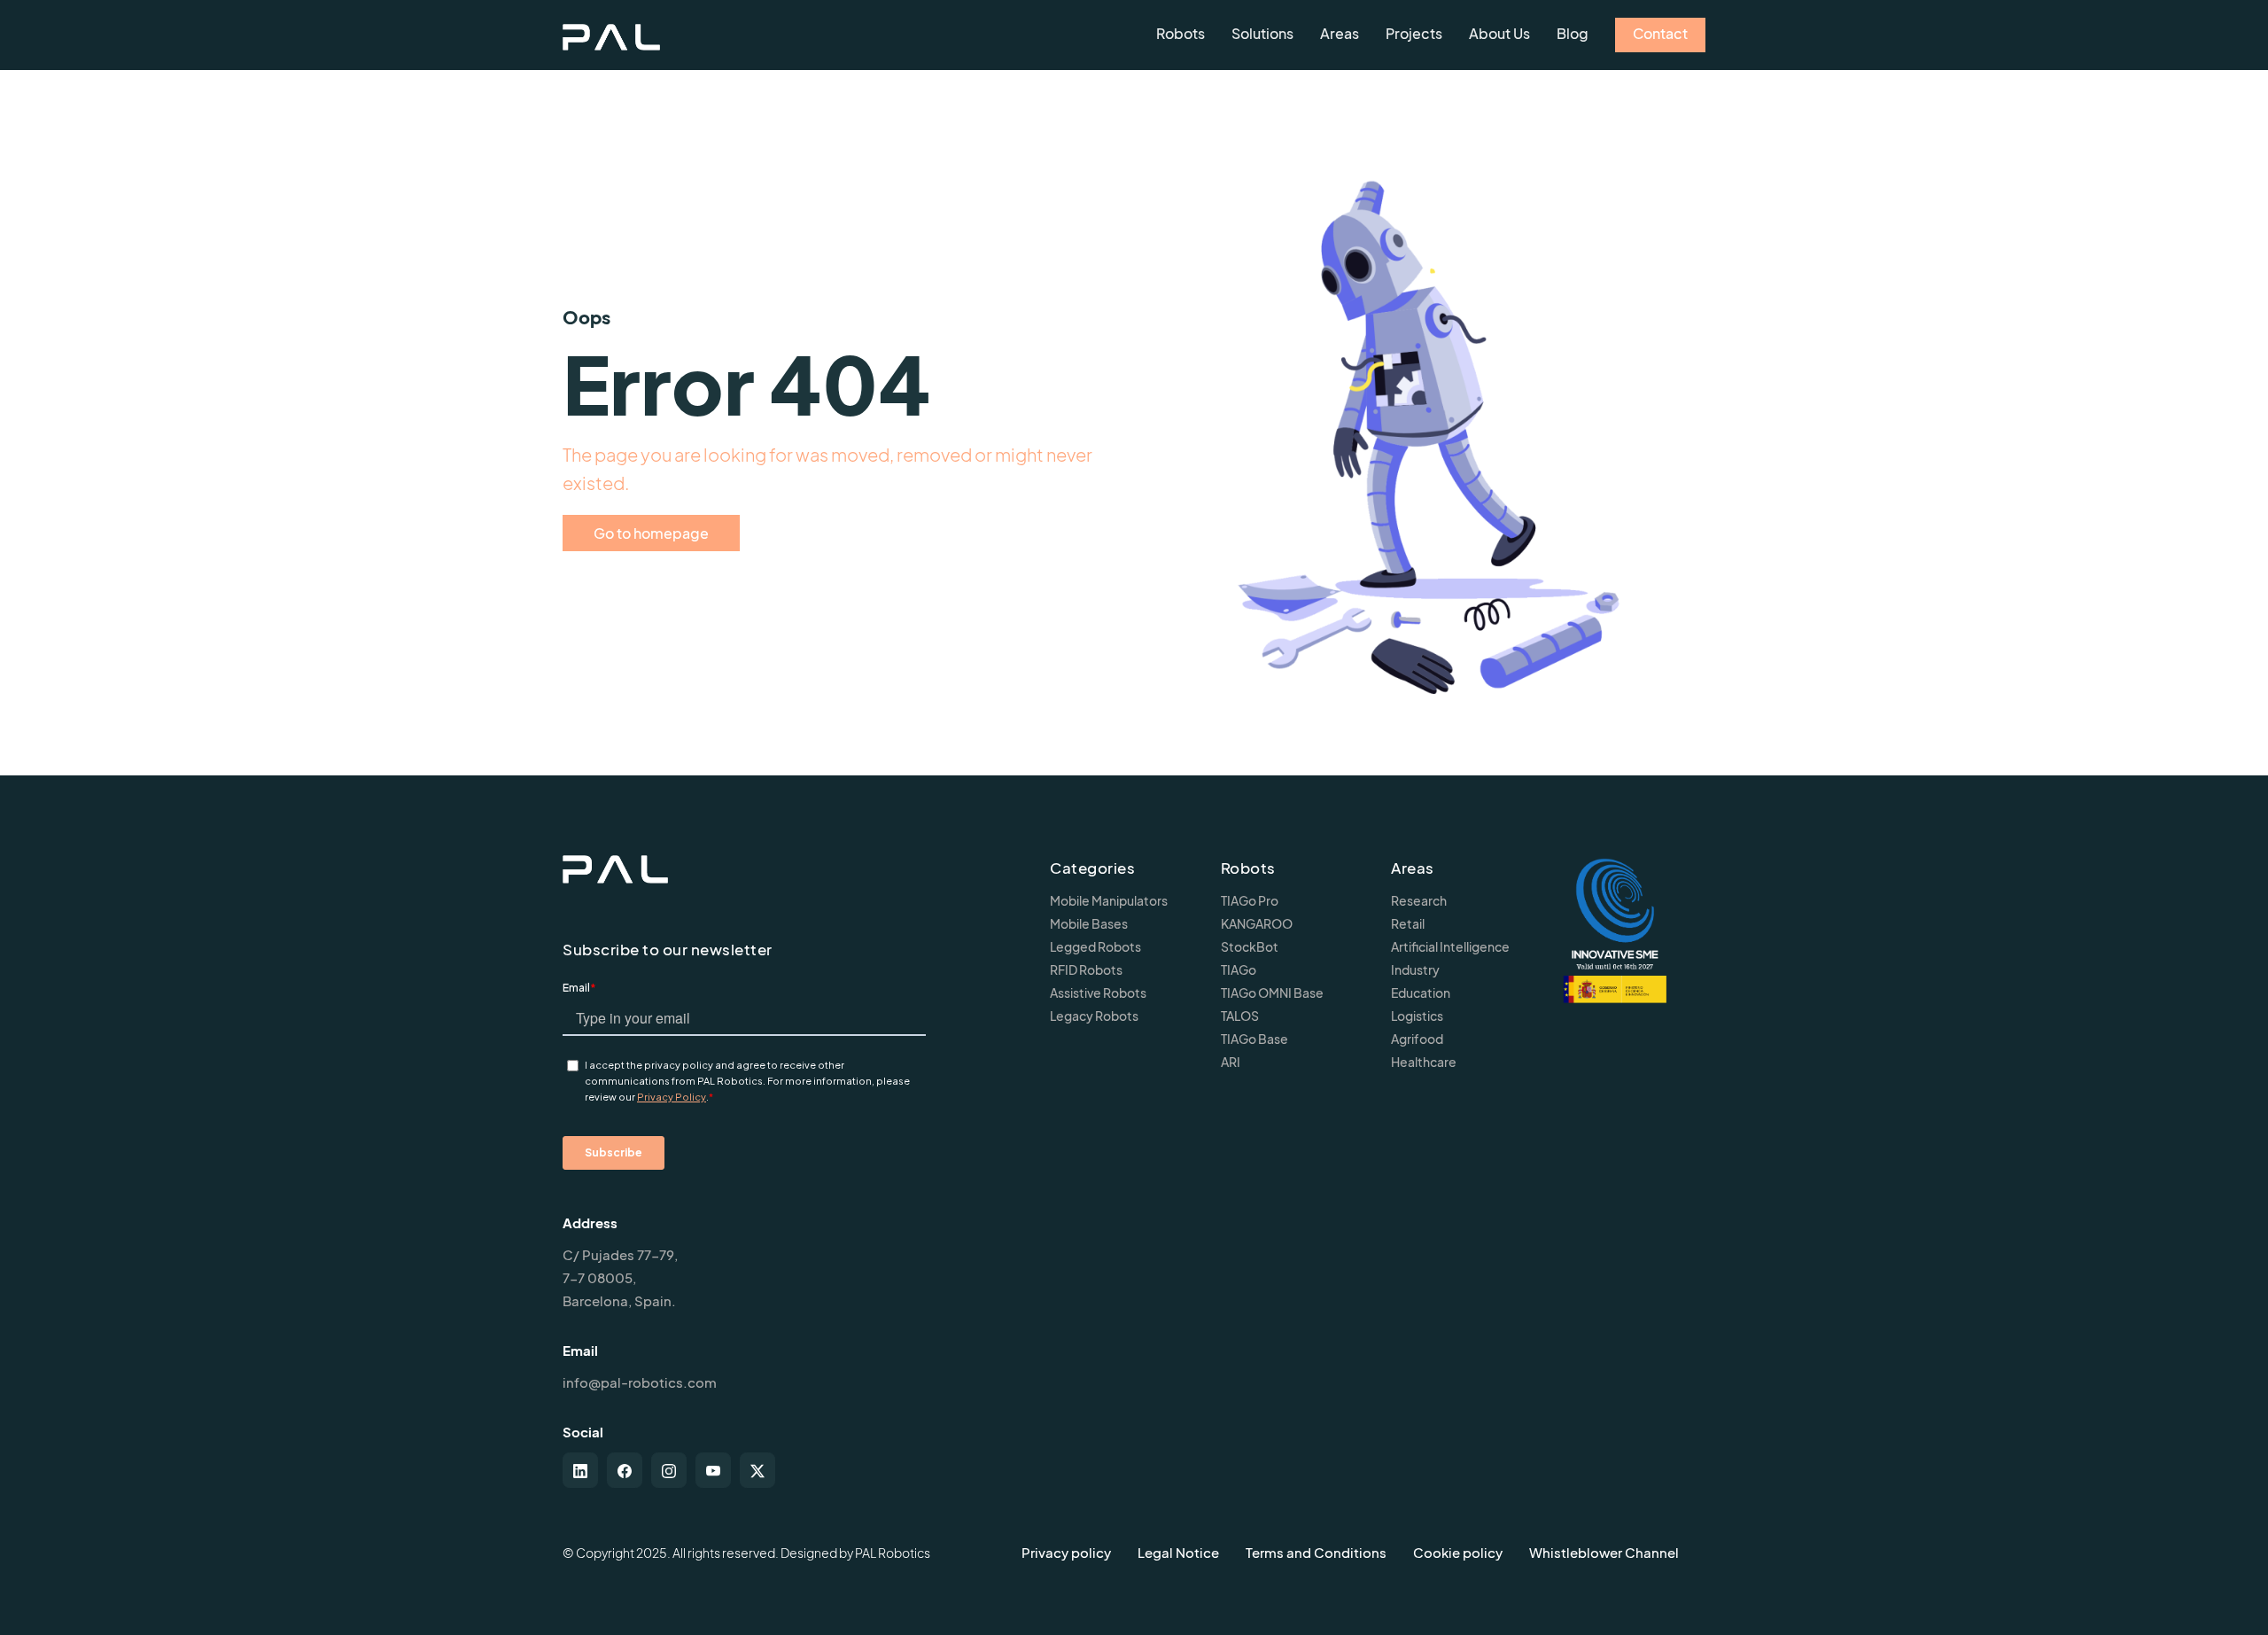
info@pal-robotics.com (640, 1382)
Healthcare (1424, 1062)
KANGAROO (1257, 923)
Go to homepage (651, 533)
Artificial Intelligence (1450, 946)
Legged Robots (1095, 946)
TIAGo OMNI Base (1272, 993)
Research (1419, 900)
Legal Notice (1178, 1552)
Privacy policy (1066, 1552)
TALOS (1240, 1016)
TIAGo (1239, 969)
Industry (1415, 969)
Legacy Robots (1094, 1016)
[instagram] (669, 1470)
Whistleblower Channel (1604, 1552)
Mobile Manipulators (1109, 900)
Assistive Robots (1098, 993)
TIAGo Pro (1250, 900)
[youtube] (713, 1470)
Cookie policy (1458, 1552)
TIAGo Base (1254, 1039)
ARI (1231, 1062)
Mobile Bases (1089, 923)
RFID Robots (1086, 969)
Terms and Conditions (1316, 1552)
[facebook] (625, 1470)
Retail (1408, 923)
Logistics (1417, 1016)
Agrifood (1417, 1039)
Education (1421, 993)
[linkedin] (580, 1470)
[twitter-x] (757, 1470)
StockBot (1250, 946)
